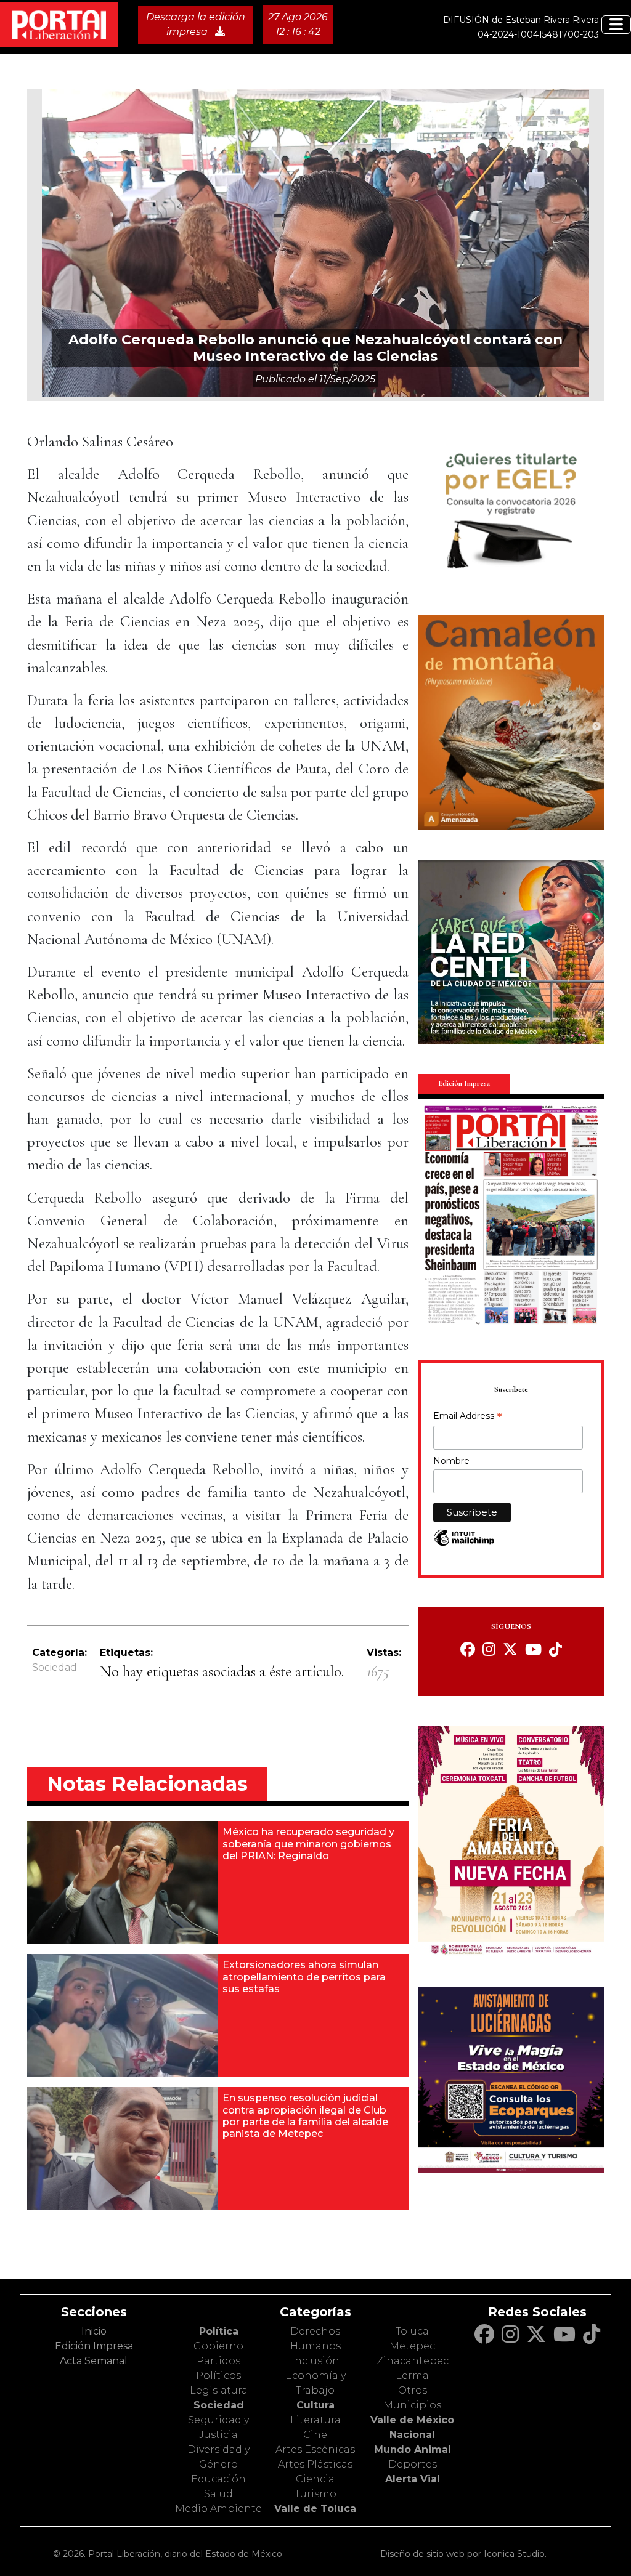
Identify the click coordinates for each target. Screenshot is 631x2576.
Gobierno (218, 2346)
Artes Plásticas (315, 2464)
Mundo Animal (413, 2449)
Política (219, 2331)
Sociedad (55, 1667)
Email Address (468, 1417)
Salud (218, 2494)
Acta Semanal (94, 2361)
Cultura (315, 2405)
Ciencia (315, 2479)
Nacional (412, 2435)
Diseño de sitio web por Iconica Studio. (463, 2554)
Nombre (451, 1461)
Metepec (412, 2346)
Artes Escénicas (315, 2449)
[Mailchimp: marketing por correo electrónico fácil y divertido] (464, 1544)
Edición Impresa (94, 2346)
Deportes (413, 2464)
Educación (218, 2479)
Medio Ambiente (218, 2509)
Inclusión (315, 2361)
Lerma (412, 2376)
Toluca (412, 2331)
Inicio (94, 2331)
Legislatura (219, 2390)
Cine (315, 2435)
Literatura (315, 2420)
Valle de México (412, 2420)
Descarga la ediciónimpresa (196, 24)
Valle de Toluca (315, 2509)
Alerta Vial (413, 2479)
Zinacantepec (413, 2361)
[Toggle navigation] (616, 25)
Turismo (315, 2494)
